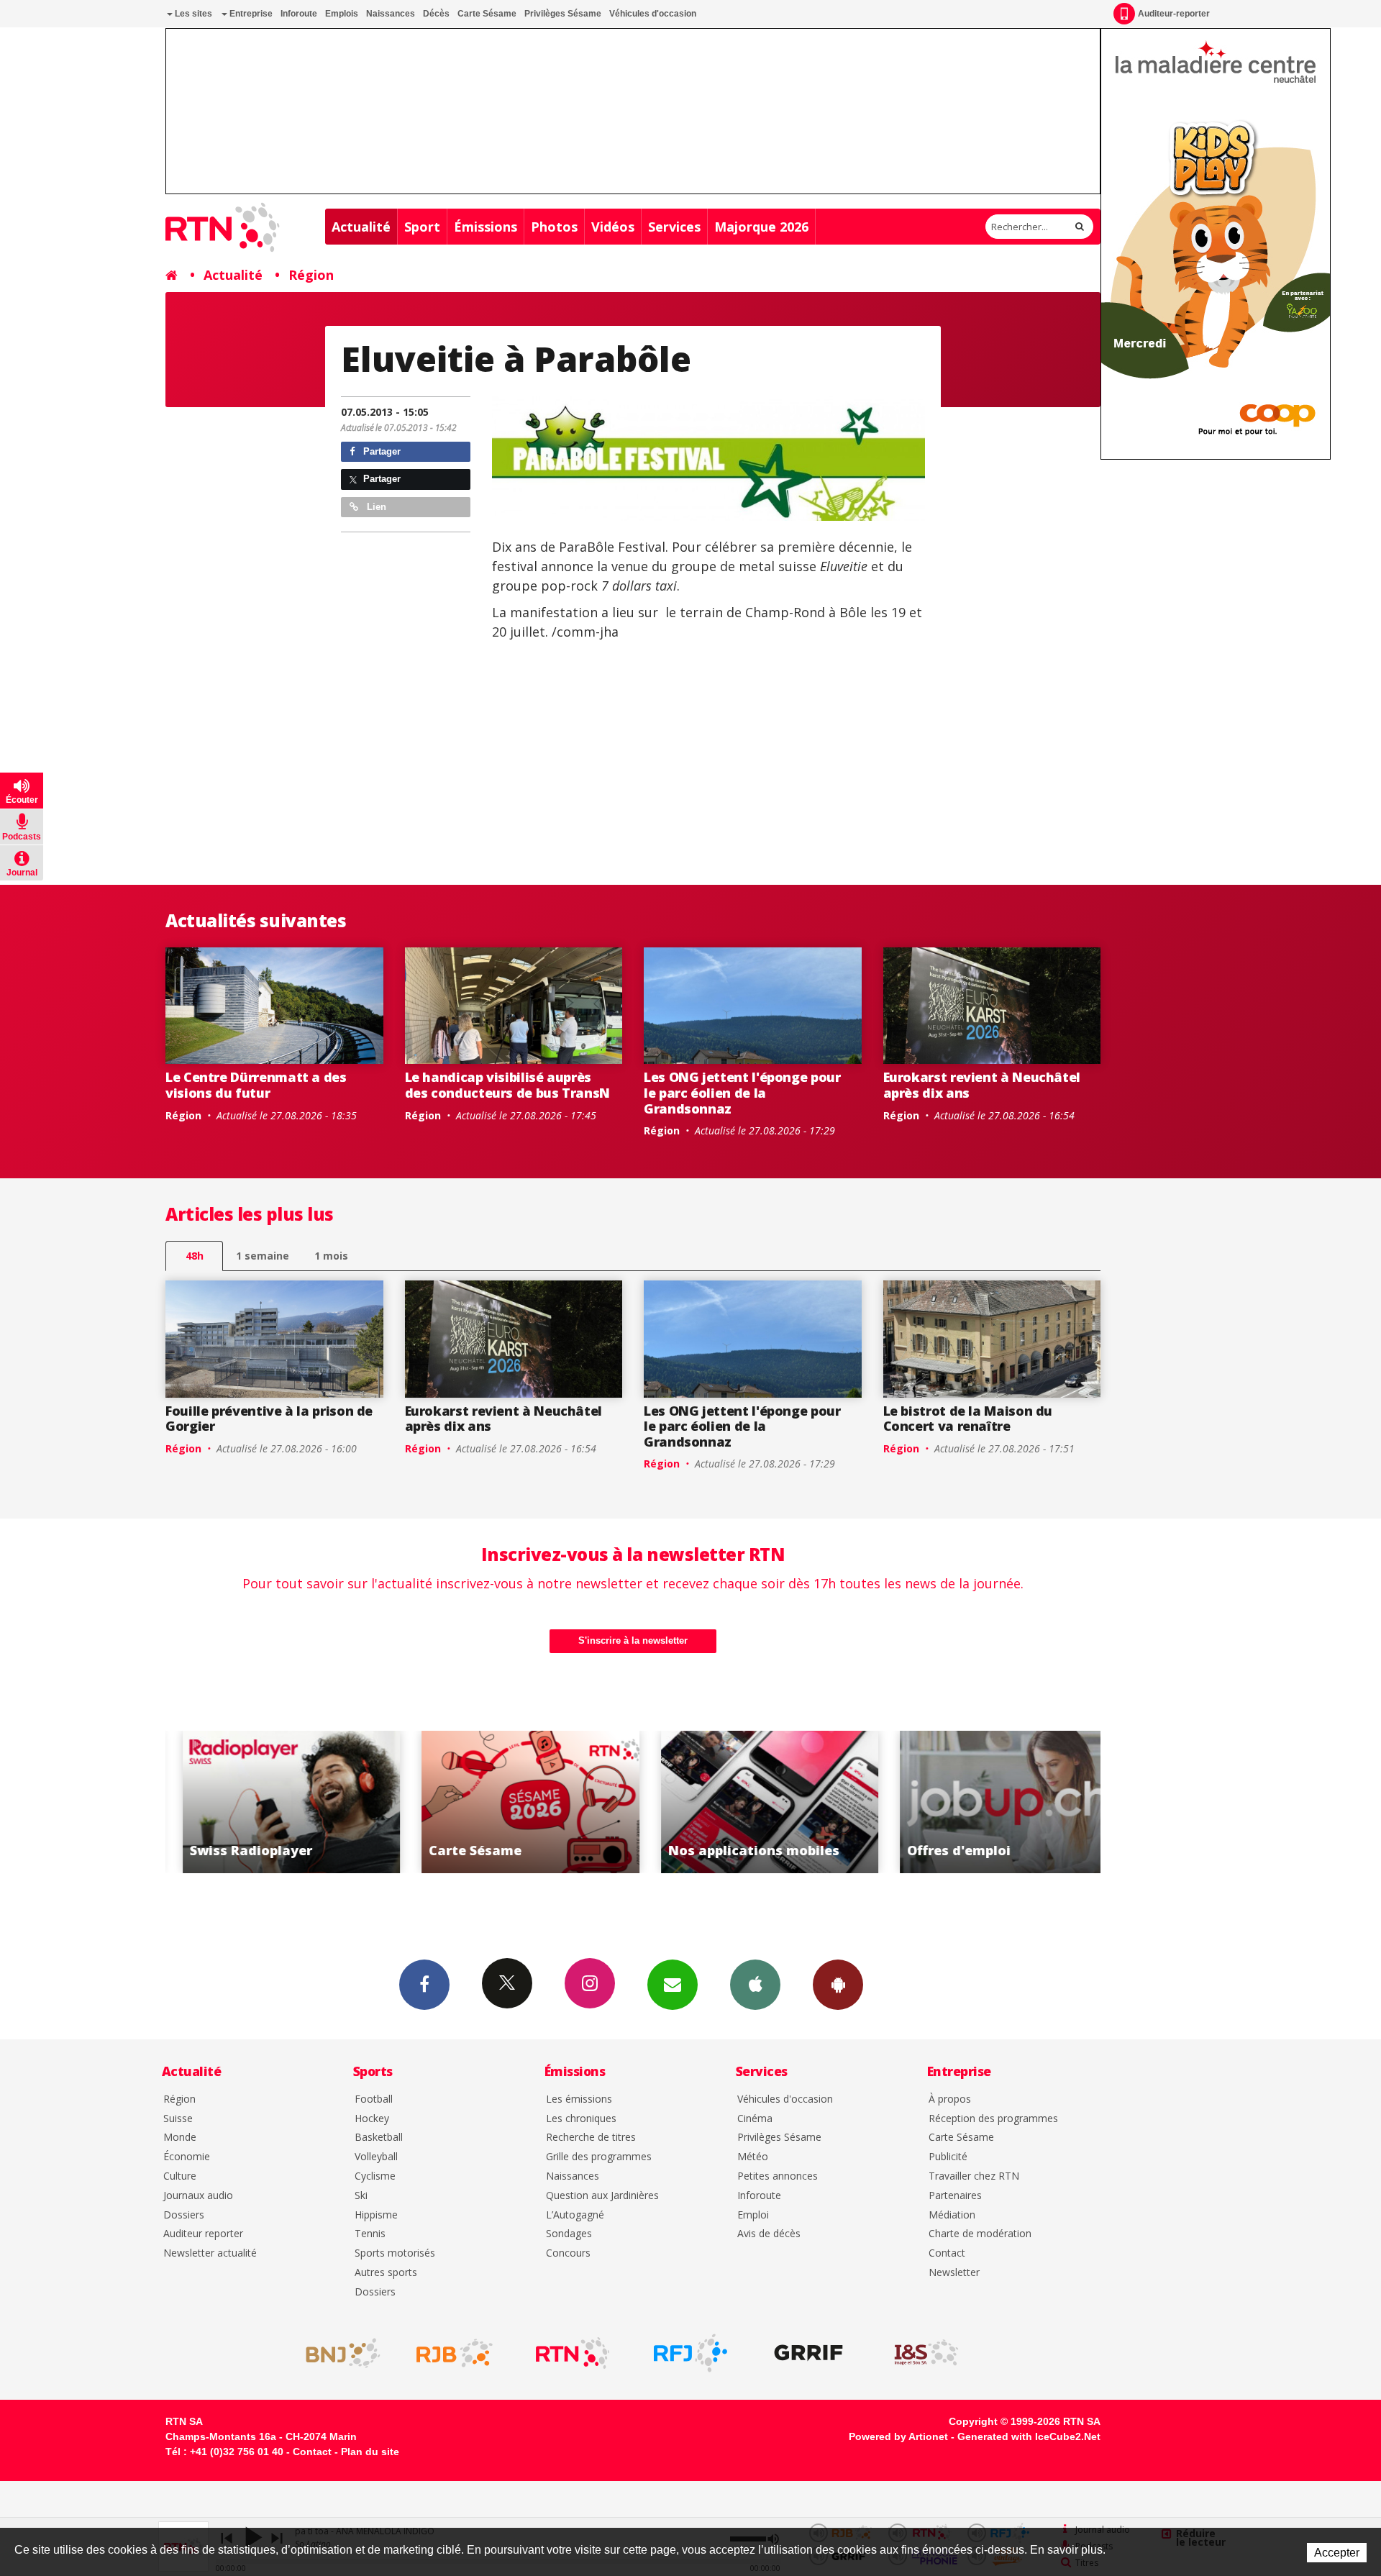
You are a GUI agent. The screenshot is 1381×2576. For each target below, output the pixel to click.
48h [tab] (195, 1256)
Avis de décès (769, 2234)
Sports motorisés (395, 2253)
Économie (187, 2157)
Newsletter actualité (210, 2253)
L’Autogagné (575, 2215)
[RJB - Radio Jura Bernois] (455, 2353)
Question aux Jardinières (602, 2196)
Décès (436, 14)
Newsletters (673, 1985)
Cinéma (755, 2119)
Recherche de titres (591, 2138)
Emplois (342, 14)
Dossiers (184, 2215)
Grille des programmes (599, 2157)
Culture (180, 2176)
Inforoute (299, 14)
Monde (180, 2138)
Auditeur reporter (203, 2234)
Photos (554, 227)
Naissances (391, 14)
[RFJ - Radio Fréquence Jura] (690, 2353)
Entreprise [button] (250, 14)
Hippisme (376, 2215)
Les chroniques (581, 2119)
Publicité (948, 2157)
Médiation (952, 2215)
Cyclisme (375, 2176)
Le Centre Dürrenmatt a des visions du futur (256, 1085)
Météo (753, 2157)
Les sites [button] (192, 14)
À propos (950, 2099)
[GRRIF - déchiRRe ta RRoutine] (808, 2353)
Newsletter (954, 2273)
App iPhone (755, 1985)
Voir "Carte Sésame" (514, 1802)
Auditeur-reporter (1174, 14)
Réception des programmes (993, 2119)
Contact (947, 2253)
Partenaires (955, 2196)
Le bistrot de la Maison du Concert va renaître (968, 1419)
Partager (380, 451)
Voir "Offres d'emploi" (992, 1802)
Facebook (424, 1985)
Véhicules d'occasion (653, 14)
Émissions (486, 227)
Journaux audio (198, 2196)
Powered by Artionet (898, 2436)
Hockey (372, 2119)
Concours (568, 2253)
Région (311, 275)
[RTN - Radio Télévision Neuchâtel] (573, 2353)
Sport (422, 227)
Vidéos (613, 227)
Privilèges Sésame (563, 14)
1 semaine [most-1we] (263, 1256)
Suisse (178, 2119)
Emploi (753, 2215)
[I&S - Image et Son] (926, 2353)
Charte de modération (980, 2234)
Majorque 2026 (761, 227)
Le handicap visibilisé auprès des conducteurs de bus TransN (508, 1085)
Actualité (361, 227)
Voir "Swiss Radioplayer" (275, 1802)
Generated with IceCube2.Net (1029, 2436)
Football (374, 2099)
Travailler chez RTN (974, 2176)
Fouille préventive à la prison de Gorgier (269, 1419)
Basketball (379, 2138)
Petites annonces (778, 2176)
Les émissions (579, 2099)
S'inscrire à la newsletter (633, 1640)
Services (674, 227)
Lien (375, 507)
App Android (838, 1985)
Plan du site (370, 2452)
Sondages (569, 2234)
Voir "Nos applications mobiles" (753, 1802)
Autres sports (386, 2273)
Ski (361, 2196)
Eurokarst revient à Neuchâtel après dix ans (982, 1085)
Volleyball (376, 2157)
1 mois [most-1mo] (331, 1256)
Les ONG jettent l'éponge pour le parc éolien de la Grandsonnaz (742, 1092)
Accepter (1337, 2553)
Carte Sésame (487, 14)
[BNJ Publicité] (337, 2353)
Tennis (370, 2234)
